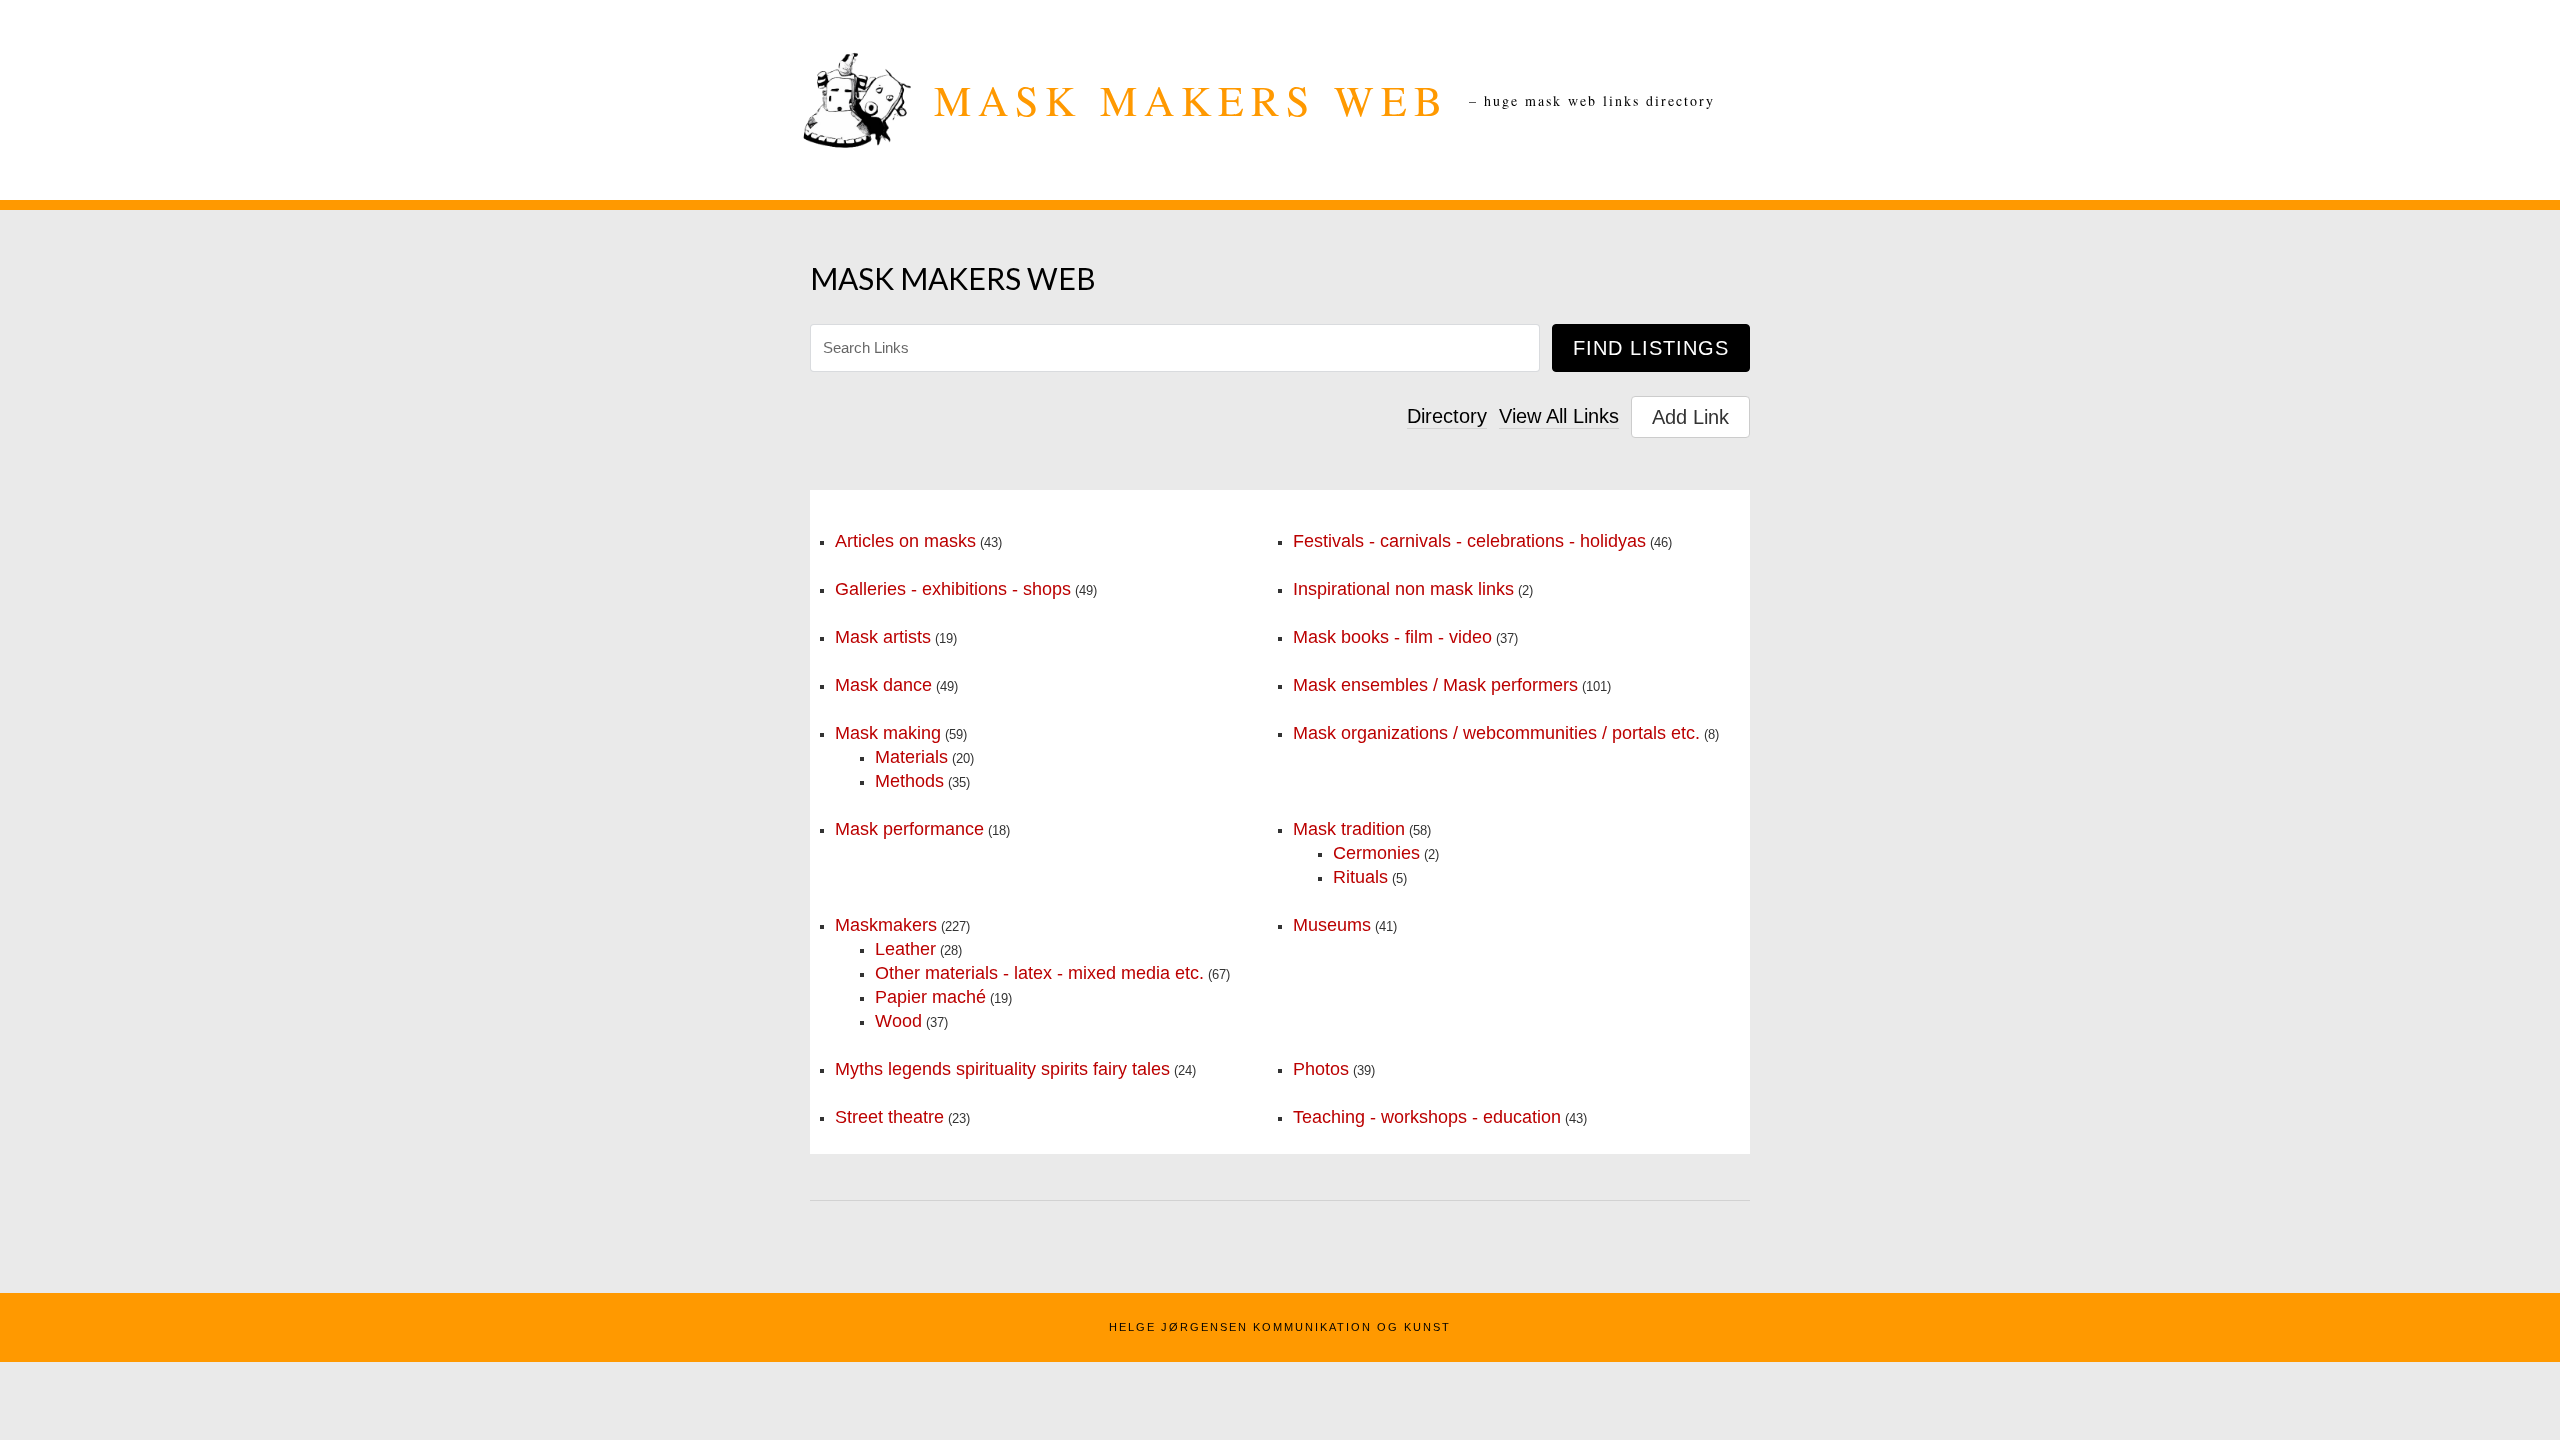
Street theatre (889, 1117)
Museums (1332, 925)
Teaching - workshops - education (1427, 1117)
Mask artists (883, 637)
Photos (1321, 1069)
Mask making (888, 733)
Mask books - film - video (1392, 637)
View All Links (1559, 416)
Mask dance (883, 685)
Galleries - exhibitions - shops (953, 589)
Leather (905, 949)
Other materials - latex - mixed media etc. (1039, 973)
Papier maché (930, 997)
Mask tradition (1349, 829)
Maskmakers (886, 925)
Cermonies (1376, 853)
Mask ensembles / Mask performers (1435, 685)
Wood (898, 1021)
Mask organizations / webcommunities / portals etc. (1496, 733)
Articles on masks (905, 541)
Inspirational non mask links (1403, 589)
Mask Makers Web (1191, 100)
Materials (911, 757)
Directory (1447, 416)
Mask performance (909, 829)
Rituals (1360, 877)
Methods (909, 781)
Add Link (1690, 417)
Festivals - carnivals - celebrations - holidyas (1469, 541)
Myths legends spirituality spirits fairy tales (1002, 1069)
